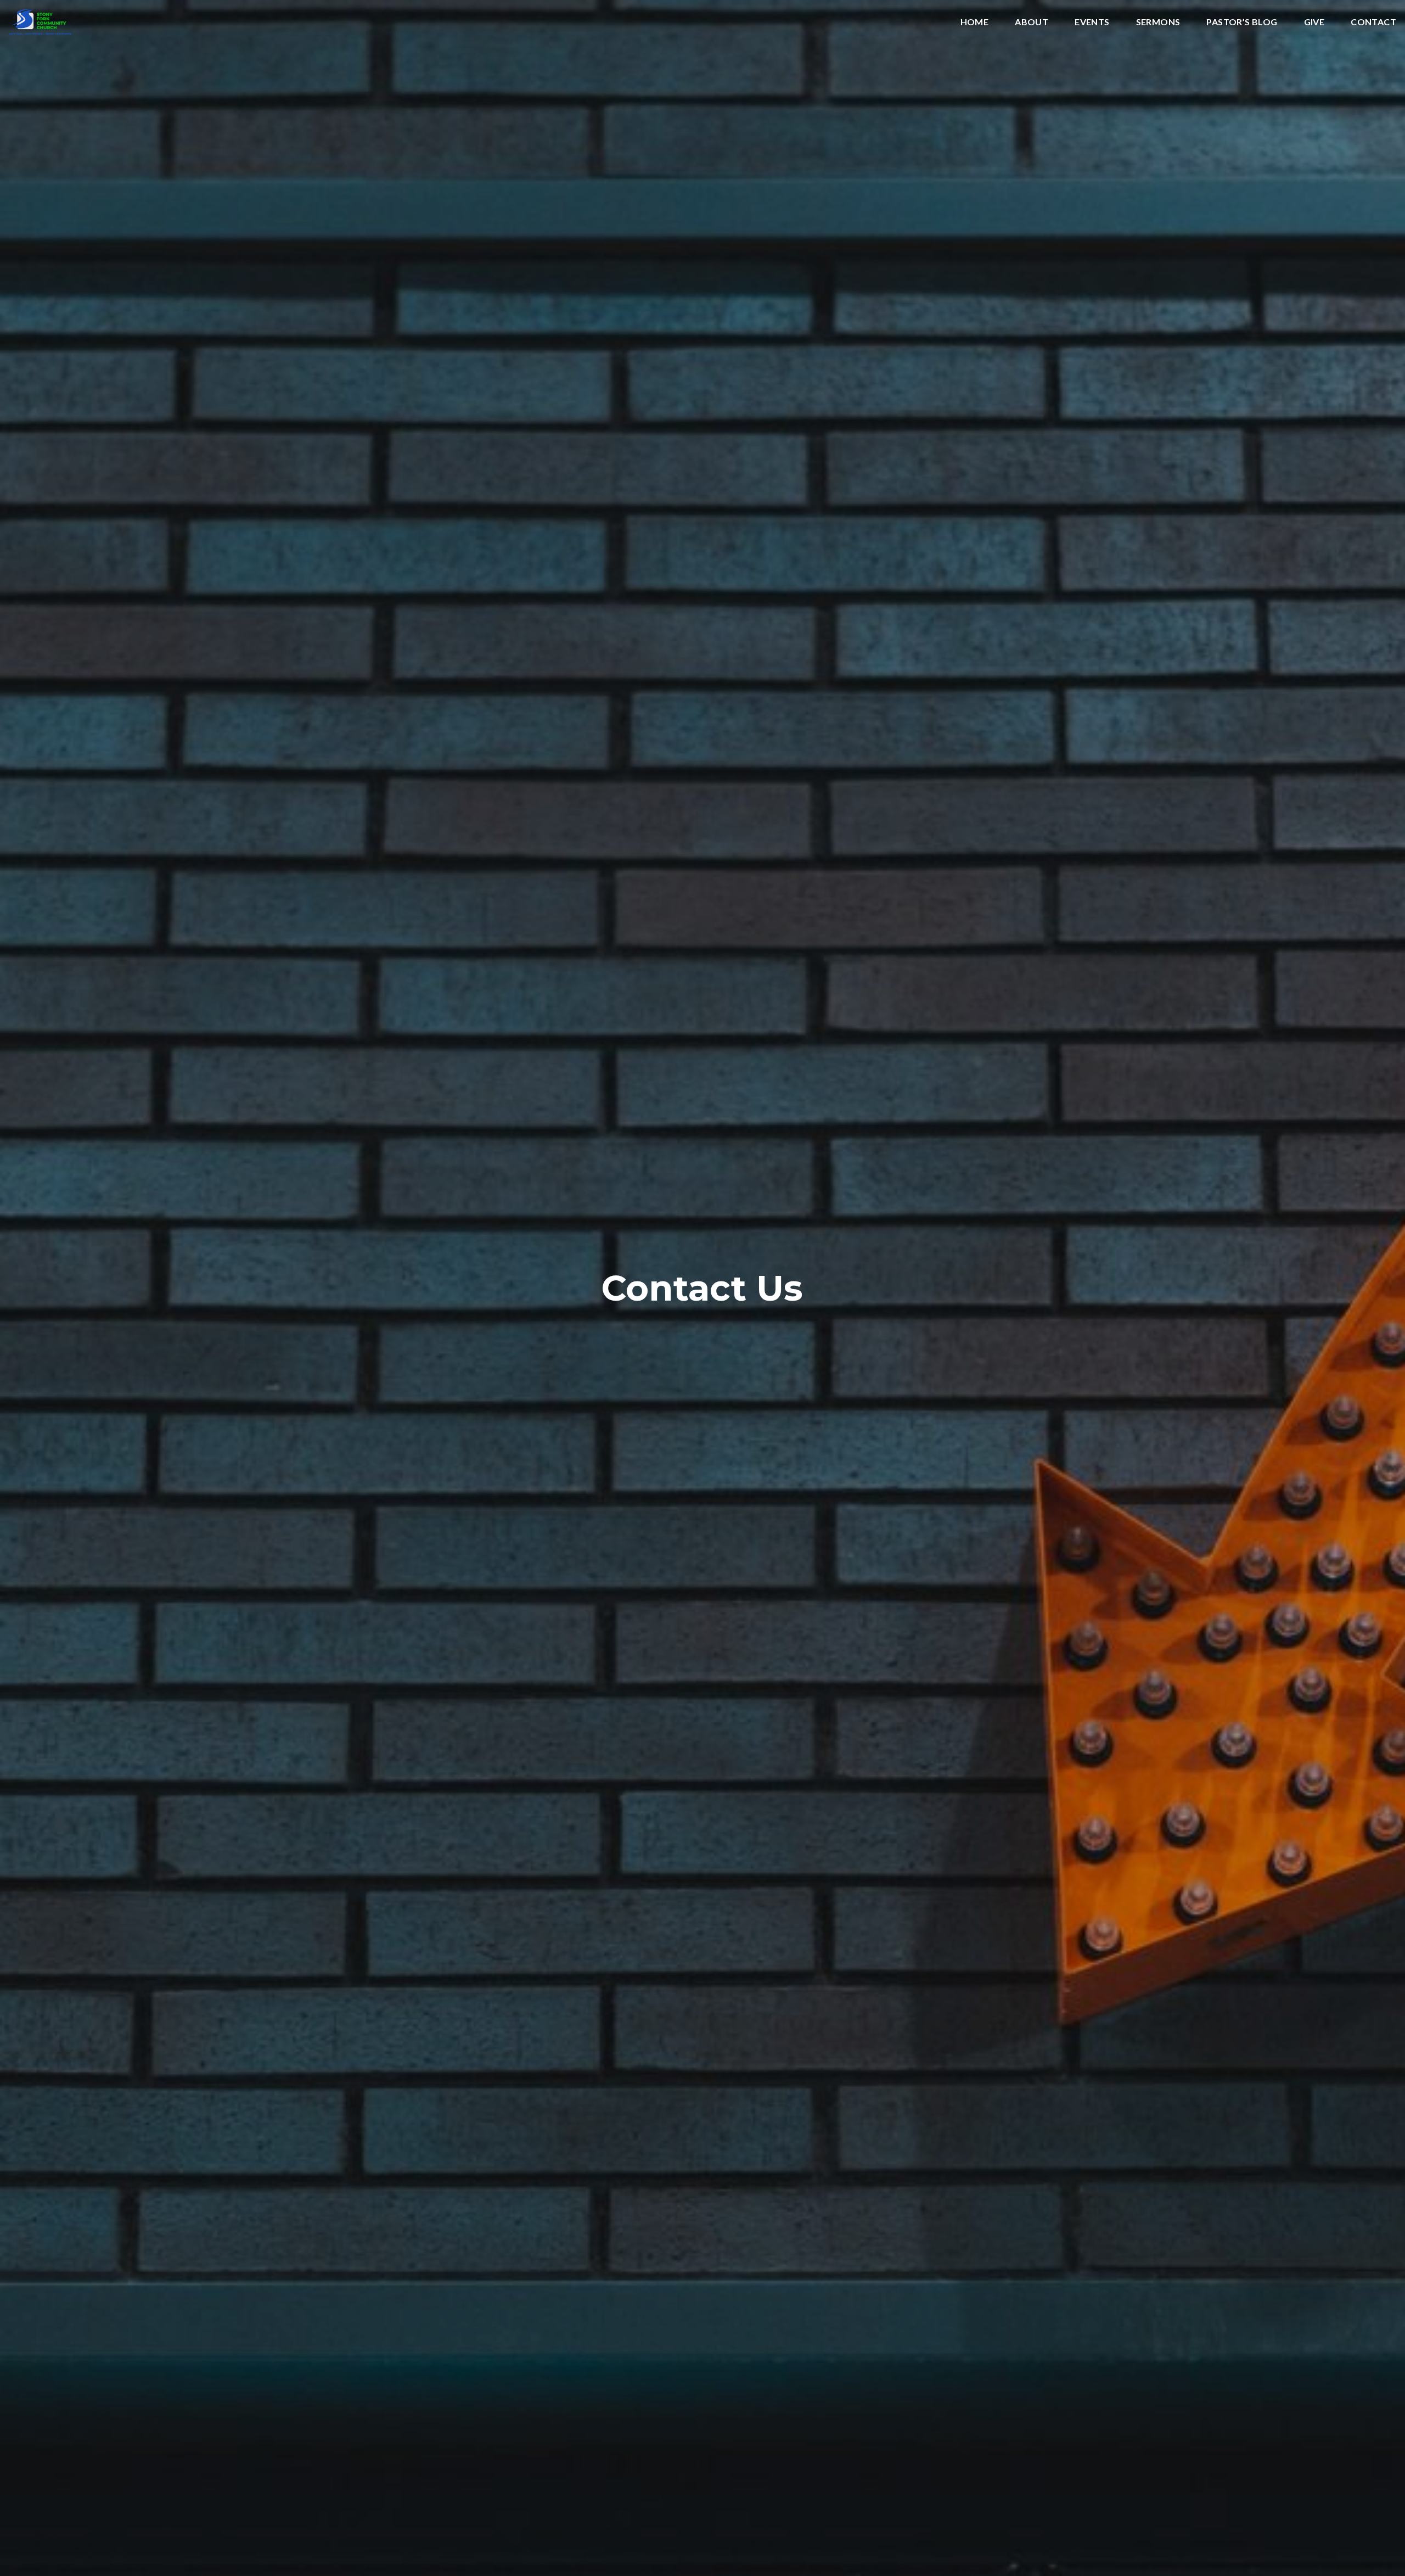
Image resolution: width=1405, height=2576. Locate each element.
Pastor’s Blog (1242, 22)
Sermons (1158, 22)
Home (975, 22)
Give (1314, 22)
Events (1092, 22)
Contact (1373, 22)
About (1032, 22)
